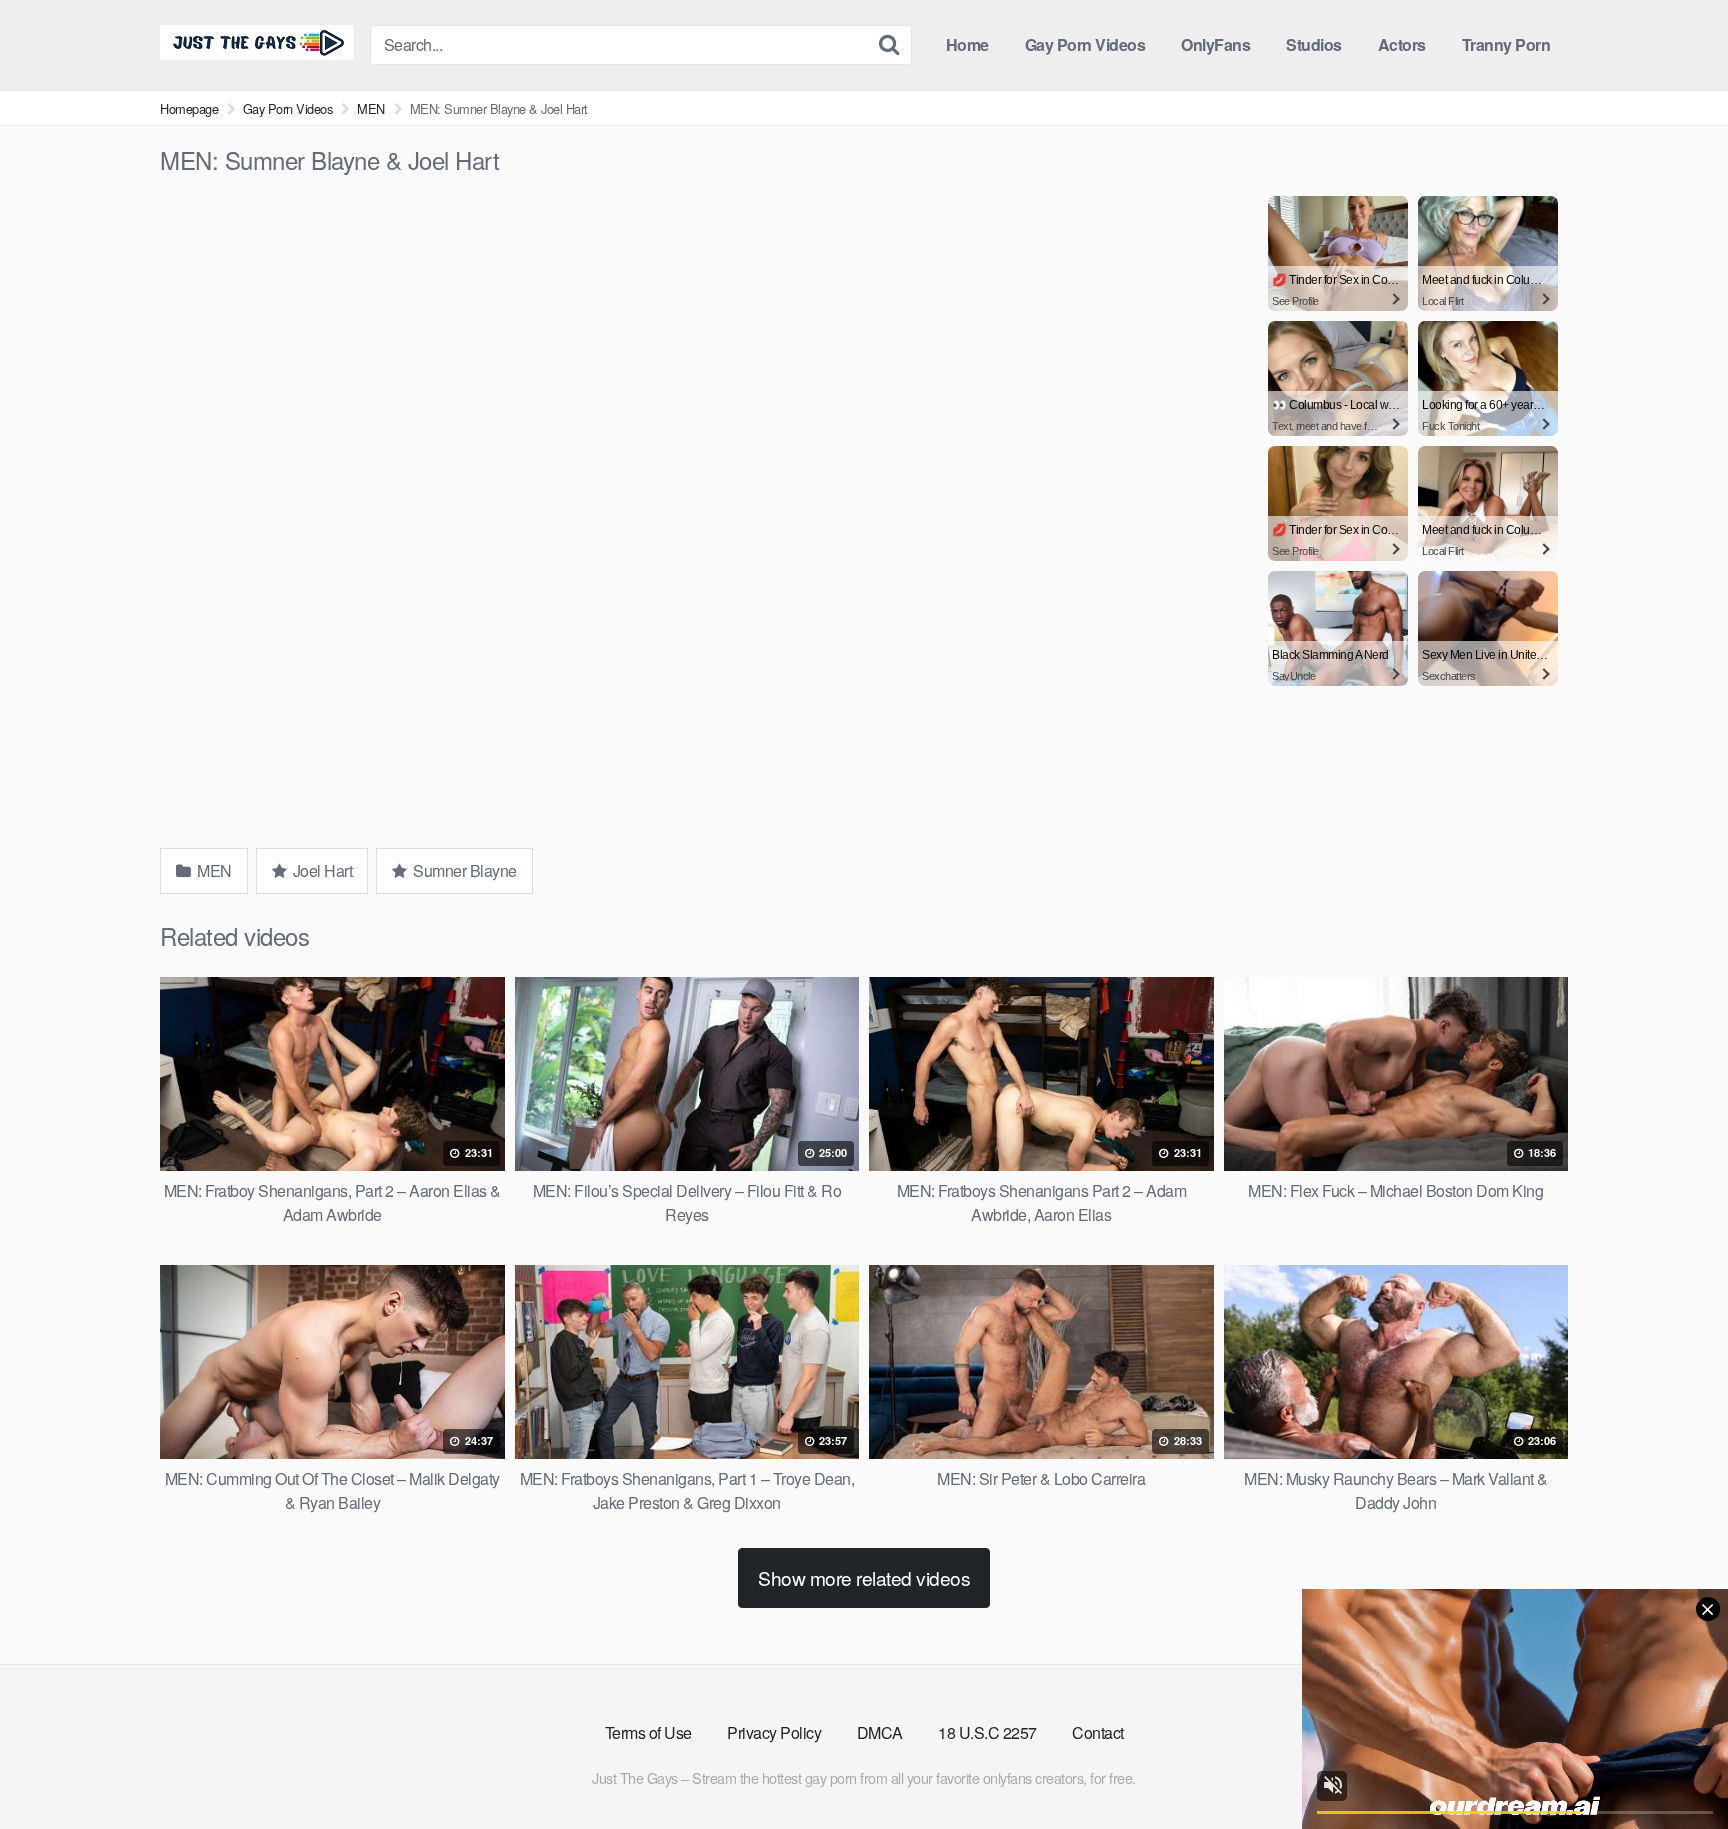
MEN (371, 108)
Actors (1402, 44)
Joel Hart (320, 870)
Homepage (189, 108)
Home (967, 44)
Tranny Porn (1506, 44)
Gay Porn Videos (1085, 44)
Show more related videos (864, 1577)
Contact (1098, 1732)
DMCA (880, 1732)
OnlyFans (1215, 44)
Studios (1314, 44)
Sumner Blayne (463, 870)
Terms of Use (648, 1732)
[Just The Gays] (257, 42)
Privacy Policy (774, 1732)
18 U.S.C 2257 (987, 1732)
